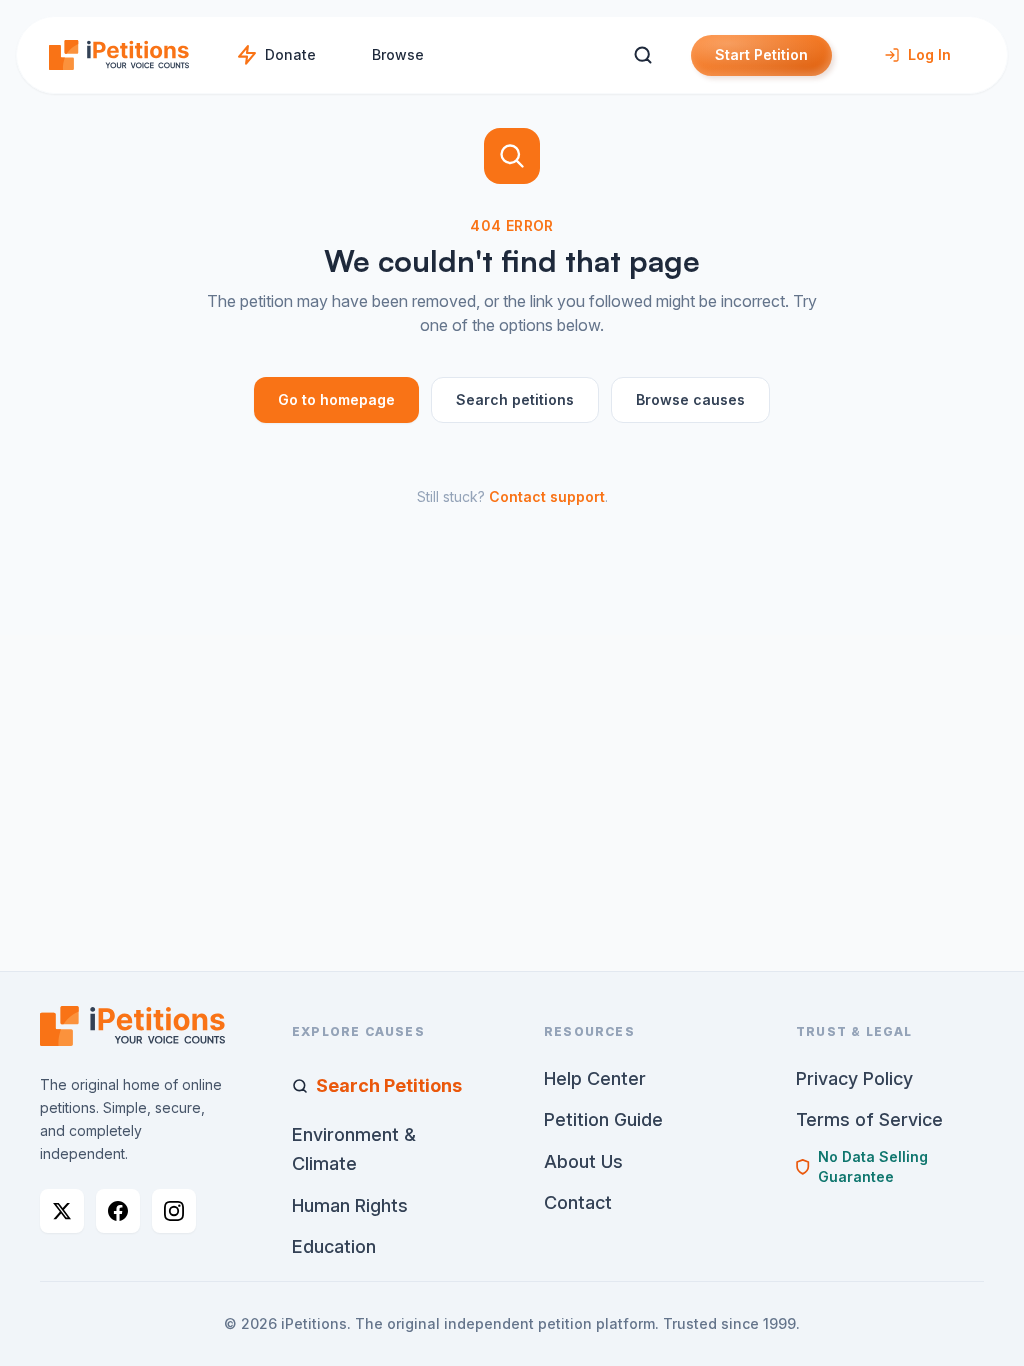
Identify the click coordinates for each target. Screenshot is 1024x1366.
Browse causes (690, 399)
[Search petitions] (642, 55)
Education (334, 1246)
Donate (290, 54)
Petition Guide (603, 1119)
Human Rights (350, 1205)
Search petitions (515, 399)
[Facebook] (118, 1211)
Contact (578, 1202)
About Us (583, 1161)
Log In (929, 54)
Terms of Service (869, 1119)
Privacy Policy (854, 1078)
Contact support (547, 496)
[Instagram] (174, 1211)
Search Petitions (389, 1085)
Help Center (595, 1078)
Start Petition (761, 54)
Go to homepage (336, 399)
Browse (398, 54)
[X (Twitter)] (62, 1211)
